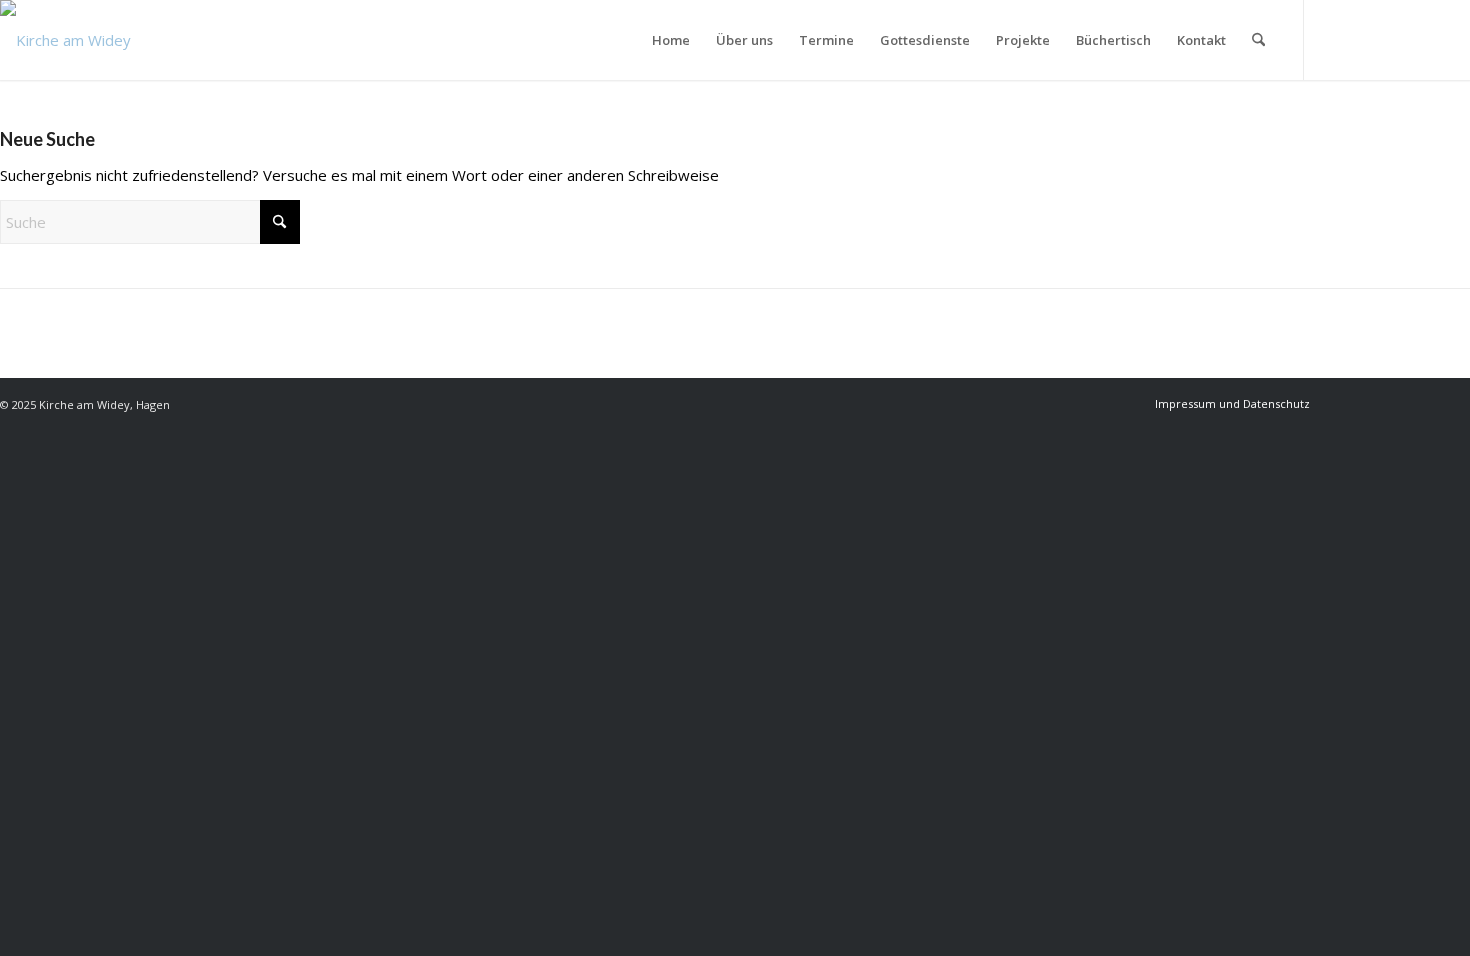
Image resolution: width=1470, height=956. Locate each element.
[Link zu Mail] (1425, 39)
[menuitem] (671, 40)
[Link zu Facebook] (1335, 39)
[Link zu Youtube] (1455, 39)
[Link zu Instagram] (1365, 39)
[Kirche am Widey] (65, 40)
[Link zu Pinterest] (1395, 39)
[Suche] (1258, 40)
